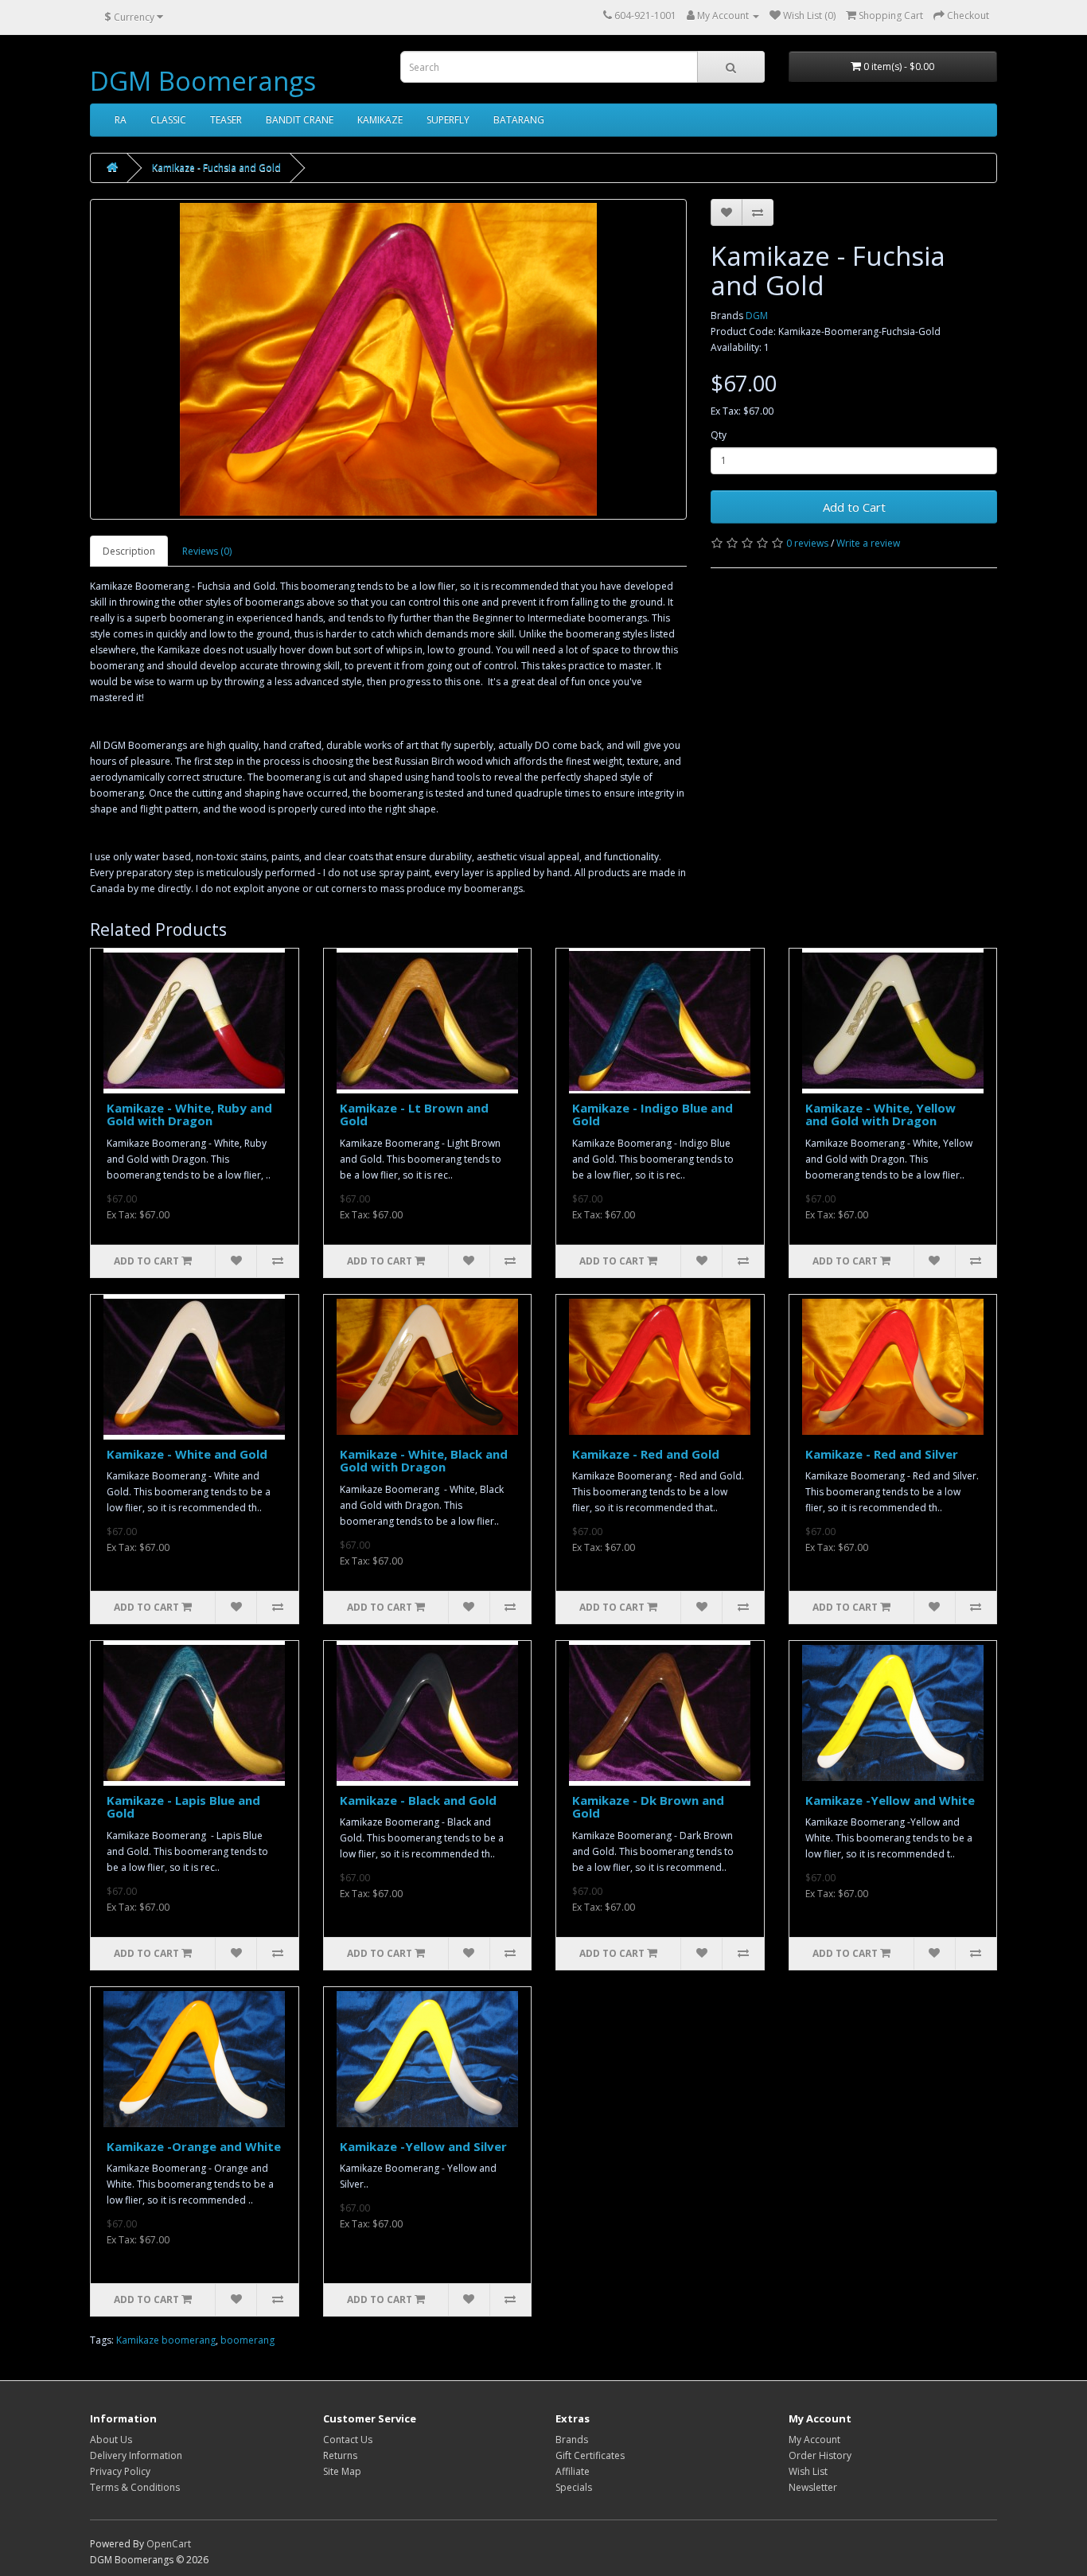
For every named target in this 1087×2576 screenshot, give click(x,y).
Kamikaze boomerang (166, 2340)
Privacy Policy (120, 2471)
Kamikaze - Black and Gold (418, 1800)
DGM (757, 316)
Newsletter (813, 2487)
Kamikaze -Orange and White (194, 2146)
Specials (574, 2487)
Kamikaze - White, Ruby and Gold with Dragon (189, 1115)
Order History (820, 2455)
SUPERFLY (448, 120)
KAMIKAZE (380, 120)
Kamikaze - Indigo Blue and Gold (653, 1115)
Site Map (342, 2471)
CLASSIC (168, 120)
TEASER (226, 120)
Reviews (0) (207, 551)
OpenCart (169, 2544)
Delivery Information (136, 2455)
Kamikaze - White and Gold (187, 1454)
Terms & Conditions (135, 2487)
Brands (572, 2440)
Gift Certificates (590, 2455)
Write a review (868, 543)
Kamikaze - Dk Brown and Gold (648, 1807)
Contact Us (348, 2440)
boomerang (247, 2340)
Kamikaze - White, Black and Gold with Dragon (424, 1461)
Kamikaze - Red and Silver (882, 1454)
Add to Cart (854, 507)
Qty (719, 435)
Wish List (808, 2471)
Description (129, 551)
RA (121, 120)
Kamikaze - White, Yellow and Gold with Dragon (881, 1115)
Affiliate (573, 2471)
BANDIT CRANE (300, 120)
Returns (340, 2455)
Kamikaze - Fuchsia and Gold (216, 168)
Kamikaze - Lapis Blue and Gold (183, 1807)
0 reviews (807, 543)
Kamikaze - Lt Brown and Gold (414, 1115)
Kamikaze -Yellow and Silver (423, 2146)
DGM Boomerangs (203, 81)
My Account (814, 2440)
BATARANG (519, 120)
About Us (111, 2440)
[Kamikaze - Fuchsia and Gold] (388, 359)
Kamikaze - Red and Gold (646, 1454)
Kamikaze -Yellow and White (890, 1800)
